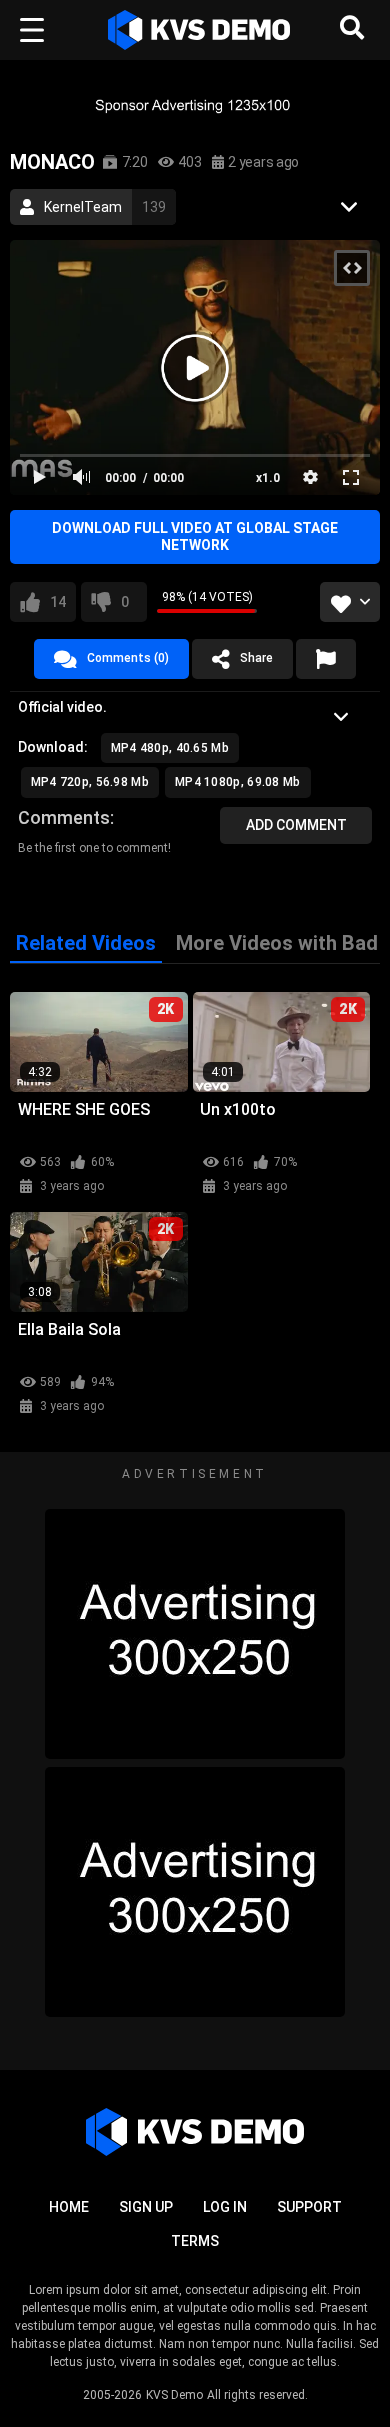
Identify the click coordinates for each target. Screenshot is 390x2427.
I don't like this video (125, 602)
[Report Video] (326, 659)
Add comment (296, 825)
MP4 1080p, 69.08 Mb (238, 782)
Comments (64, 817)
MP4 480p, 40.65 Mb (170, 748)
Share (256, 658)
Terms (195, 2241)
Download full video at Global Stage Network (195, 536)
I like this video (58, 602)
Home (69, 2207)
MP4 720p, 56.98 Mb (90, 782)
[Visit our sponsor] (195, 105)
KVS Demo (174, 2395)
